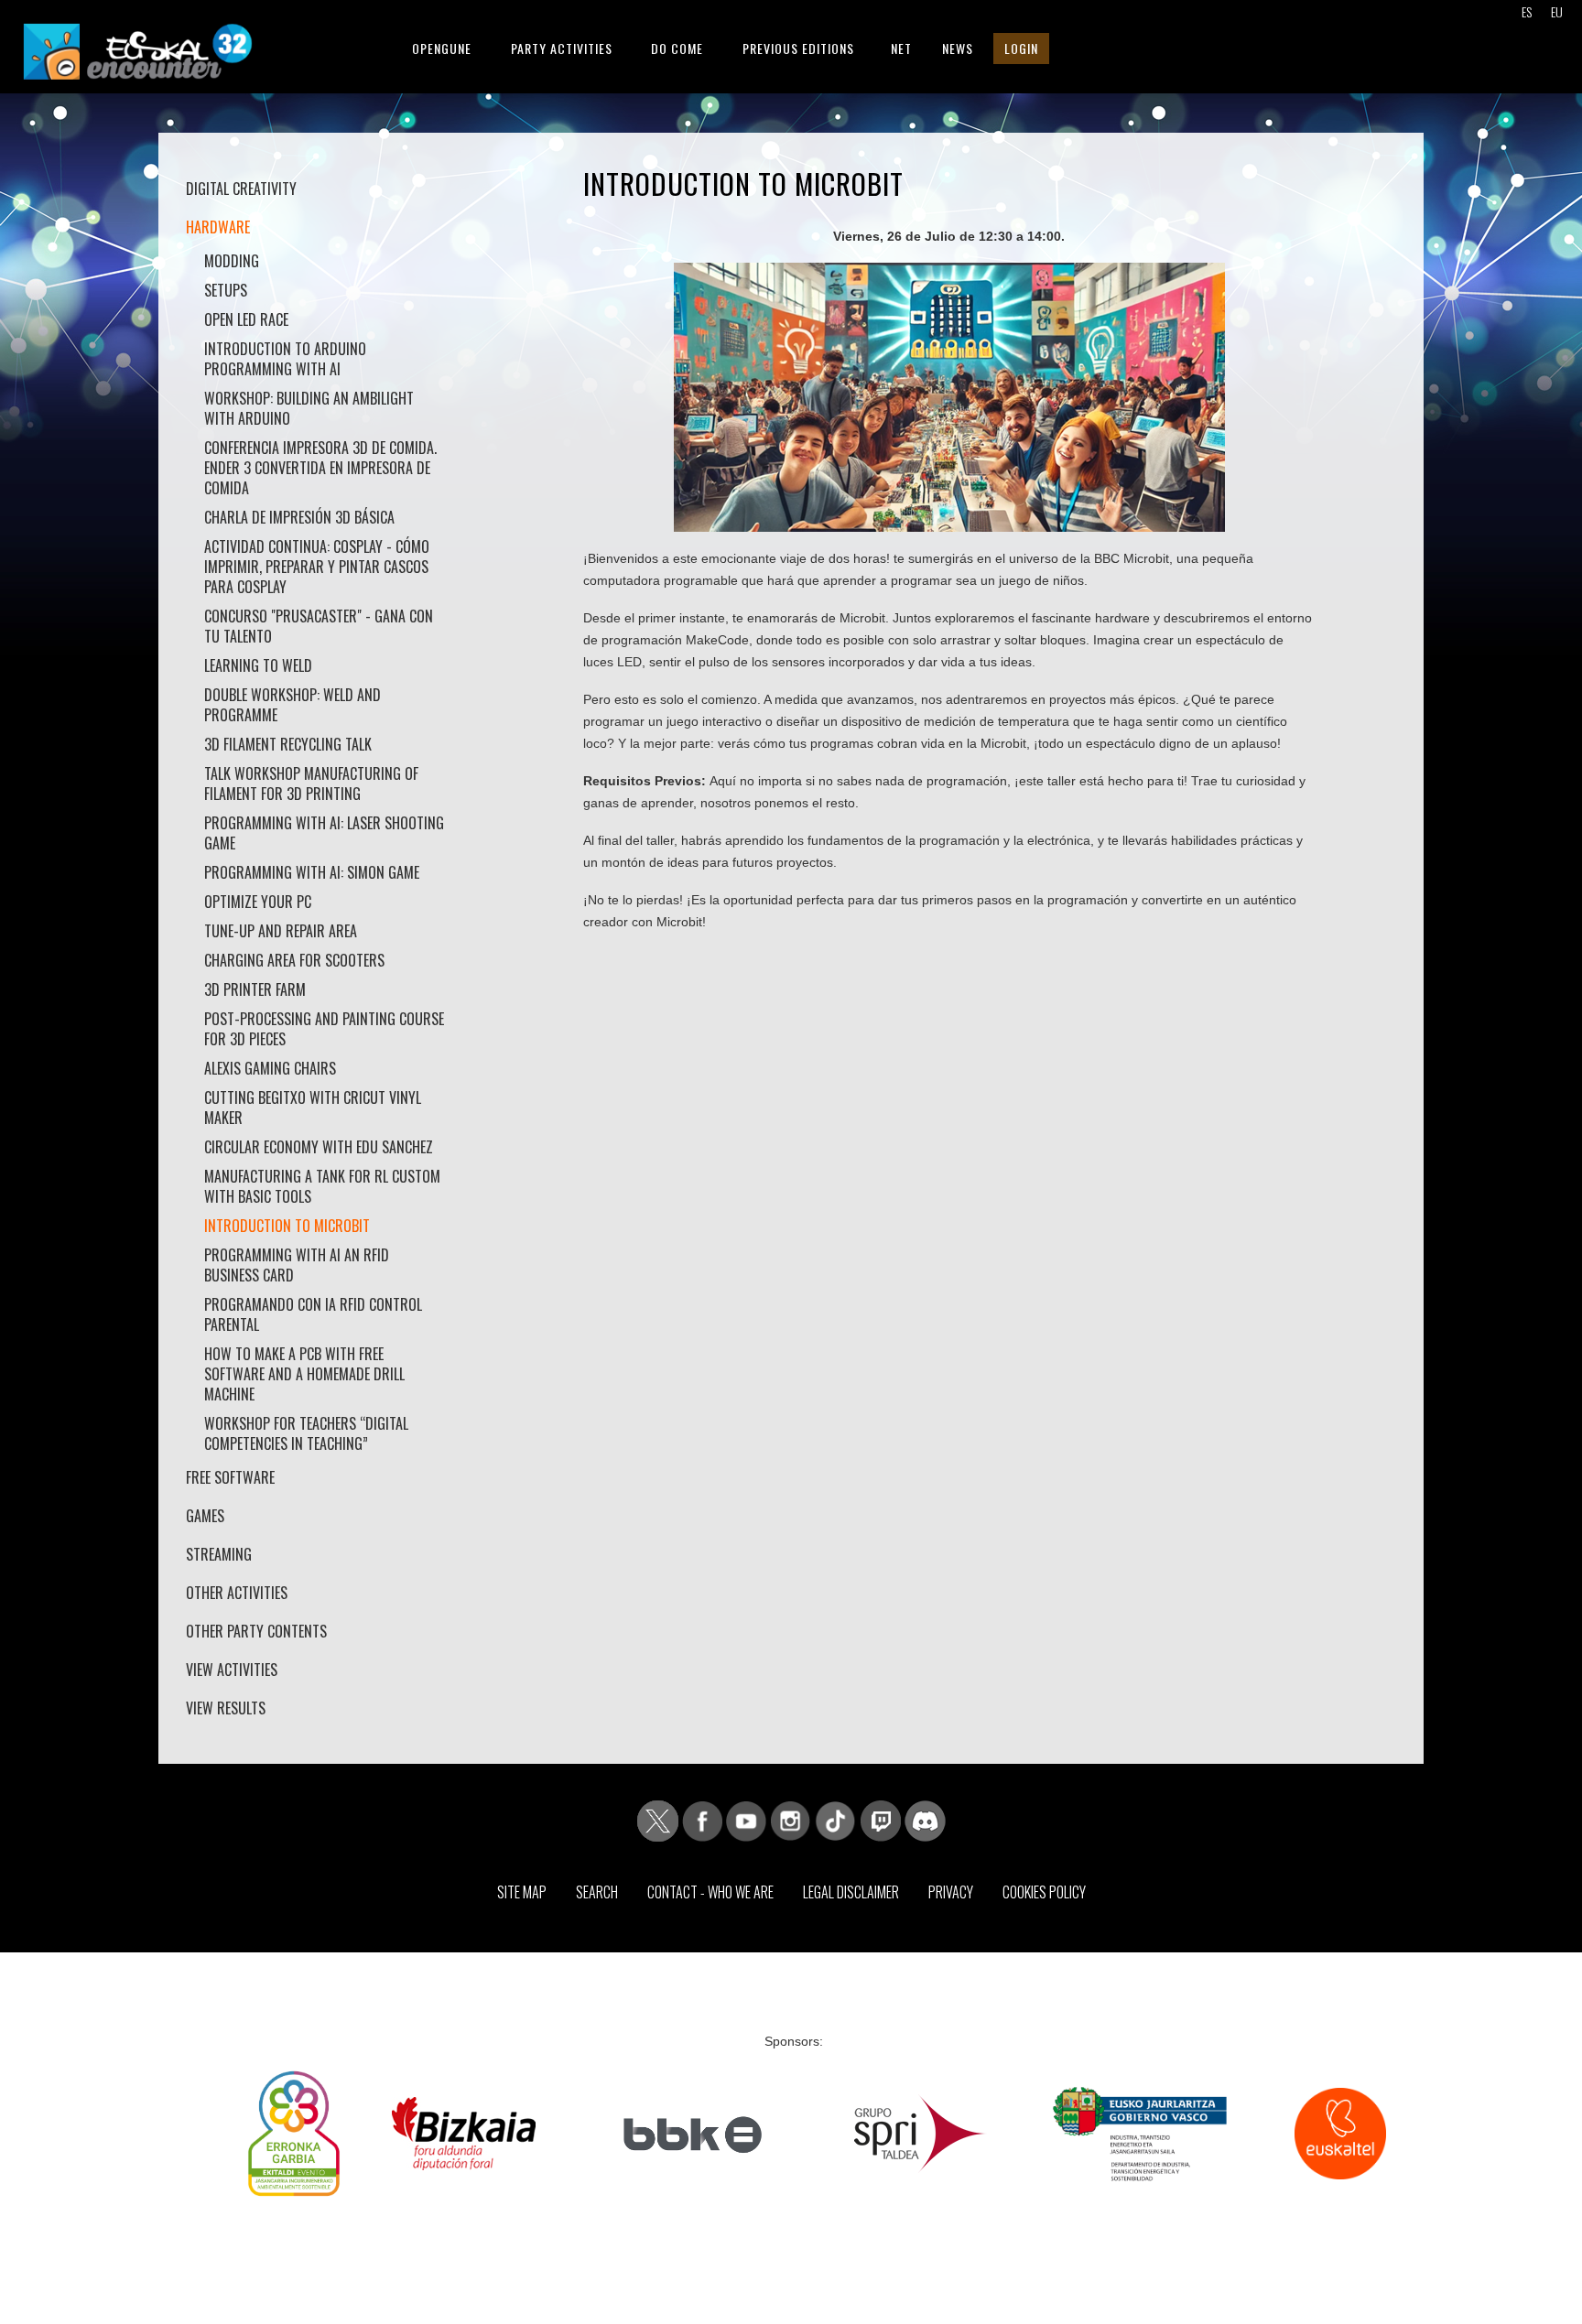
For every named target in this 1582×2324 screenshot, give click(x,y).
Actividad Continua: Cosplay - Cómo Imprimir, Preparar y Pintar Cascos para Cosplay (317, 567)
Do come (677, 48)
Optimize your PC (258, 902)
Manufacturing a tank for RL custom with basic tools (322, 1186)
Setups (226, 290)
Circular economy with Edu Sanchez (319, 1147)
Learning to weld (258, 665)
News (958, 48)
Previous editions (798, 48)
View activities (232, 1670)
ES (1527, 11)
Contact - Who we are (710, 1892)
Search (597, 1892)
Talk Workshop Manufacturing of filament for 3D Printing (311, 784)
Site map (522, 1892)
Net (901, 48)
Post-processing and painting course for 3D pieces (324, 1029)
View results (226, 1708)
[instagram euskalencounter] (790, 1820)
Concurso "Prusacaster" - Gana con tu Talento (319, 626)
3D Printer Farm (255, 989)
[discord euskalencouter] (925, 1820)
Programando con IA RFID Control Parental (313, 1314)
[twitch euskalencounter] (881, 1820)
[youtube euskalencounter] (746, 1820)
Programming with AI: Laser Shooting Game (324, 833)
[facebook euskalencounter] (702, 1820)
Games (205, 1516)
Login (1021, 48)
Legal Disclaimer (851, 1892)
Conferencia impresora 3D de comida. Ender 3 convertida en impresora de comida (320, 468)
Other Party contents (256, 1631)
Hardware (218, 227)
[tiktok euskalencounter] (835, 1820)
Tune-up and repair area (281, 931)
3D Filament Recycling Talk (288, 744)
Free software (230, 1477)
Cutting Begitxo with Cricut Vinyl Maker (313, 1108)
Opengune (442, 48)
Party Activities (562, 48)
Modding (232, 261)
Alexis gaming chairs (270, 1068)
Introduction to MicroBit (287, 1226)
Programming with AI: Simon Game (312, 872)
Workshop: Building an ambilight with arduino (309, 408)
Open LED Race (246, 319)
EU (1557, 11)
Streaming (219, 1554)
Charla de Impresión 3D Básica (299, 517)
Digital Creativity (241, 189)
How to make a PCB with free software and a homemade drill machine (304, 1374)
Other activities (237, 1593)
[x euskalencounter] (658, 1820)
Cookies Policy (1044, 1892)
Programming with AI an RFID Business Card (297, 1265)
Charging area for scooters (294, 960)
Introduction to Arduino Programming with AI (285, 359)
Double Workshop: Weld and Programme (293, 705)
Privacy (951, 1892)
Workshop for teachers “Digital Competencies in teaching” (306, 1433)
